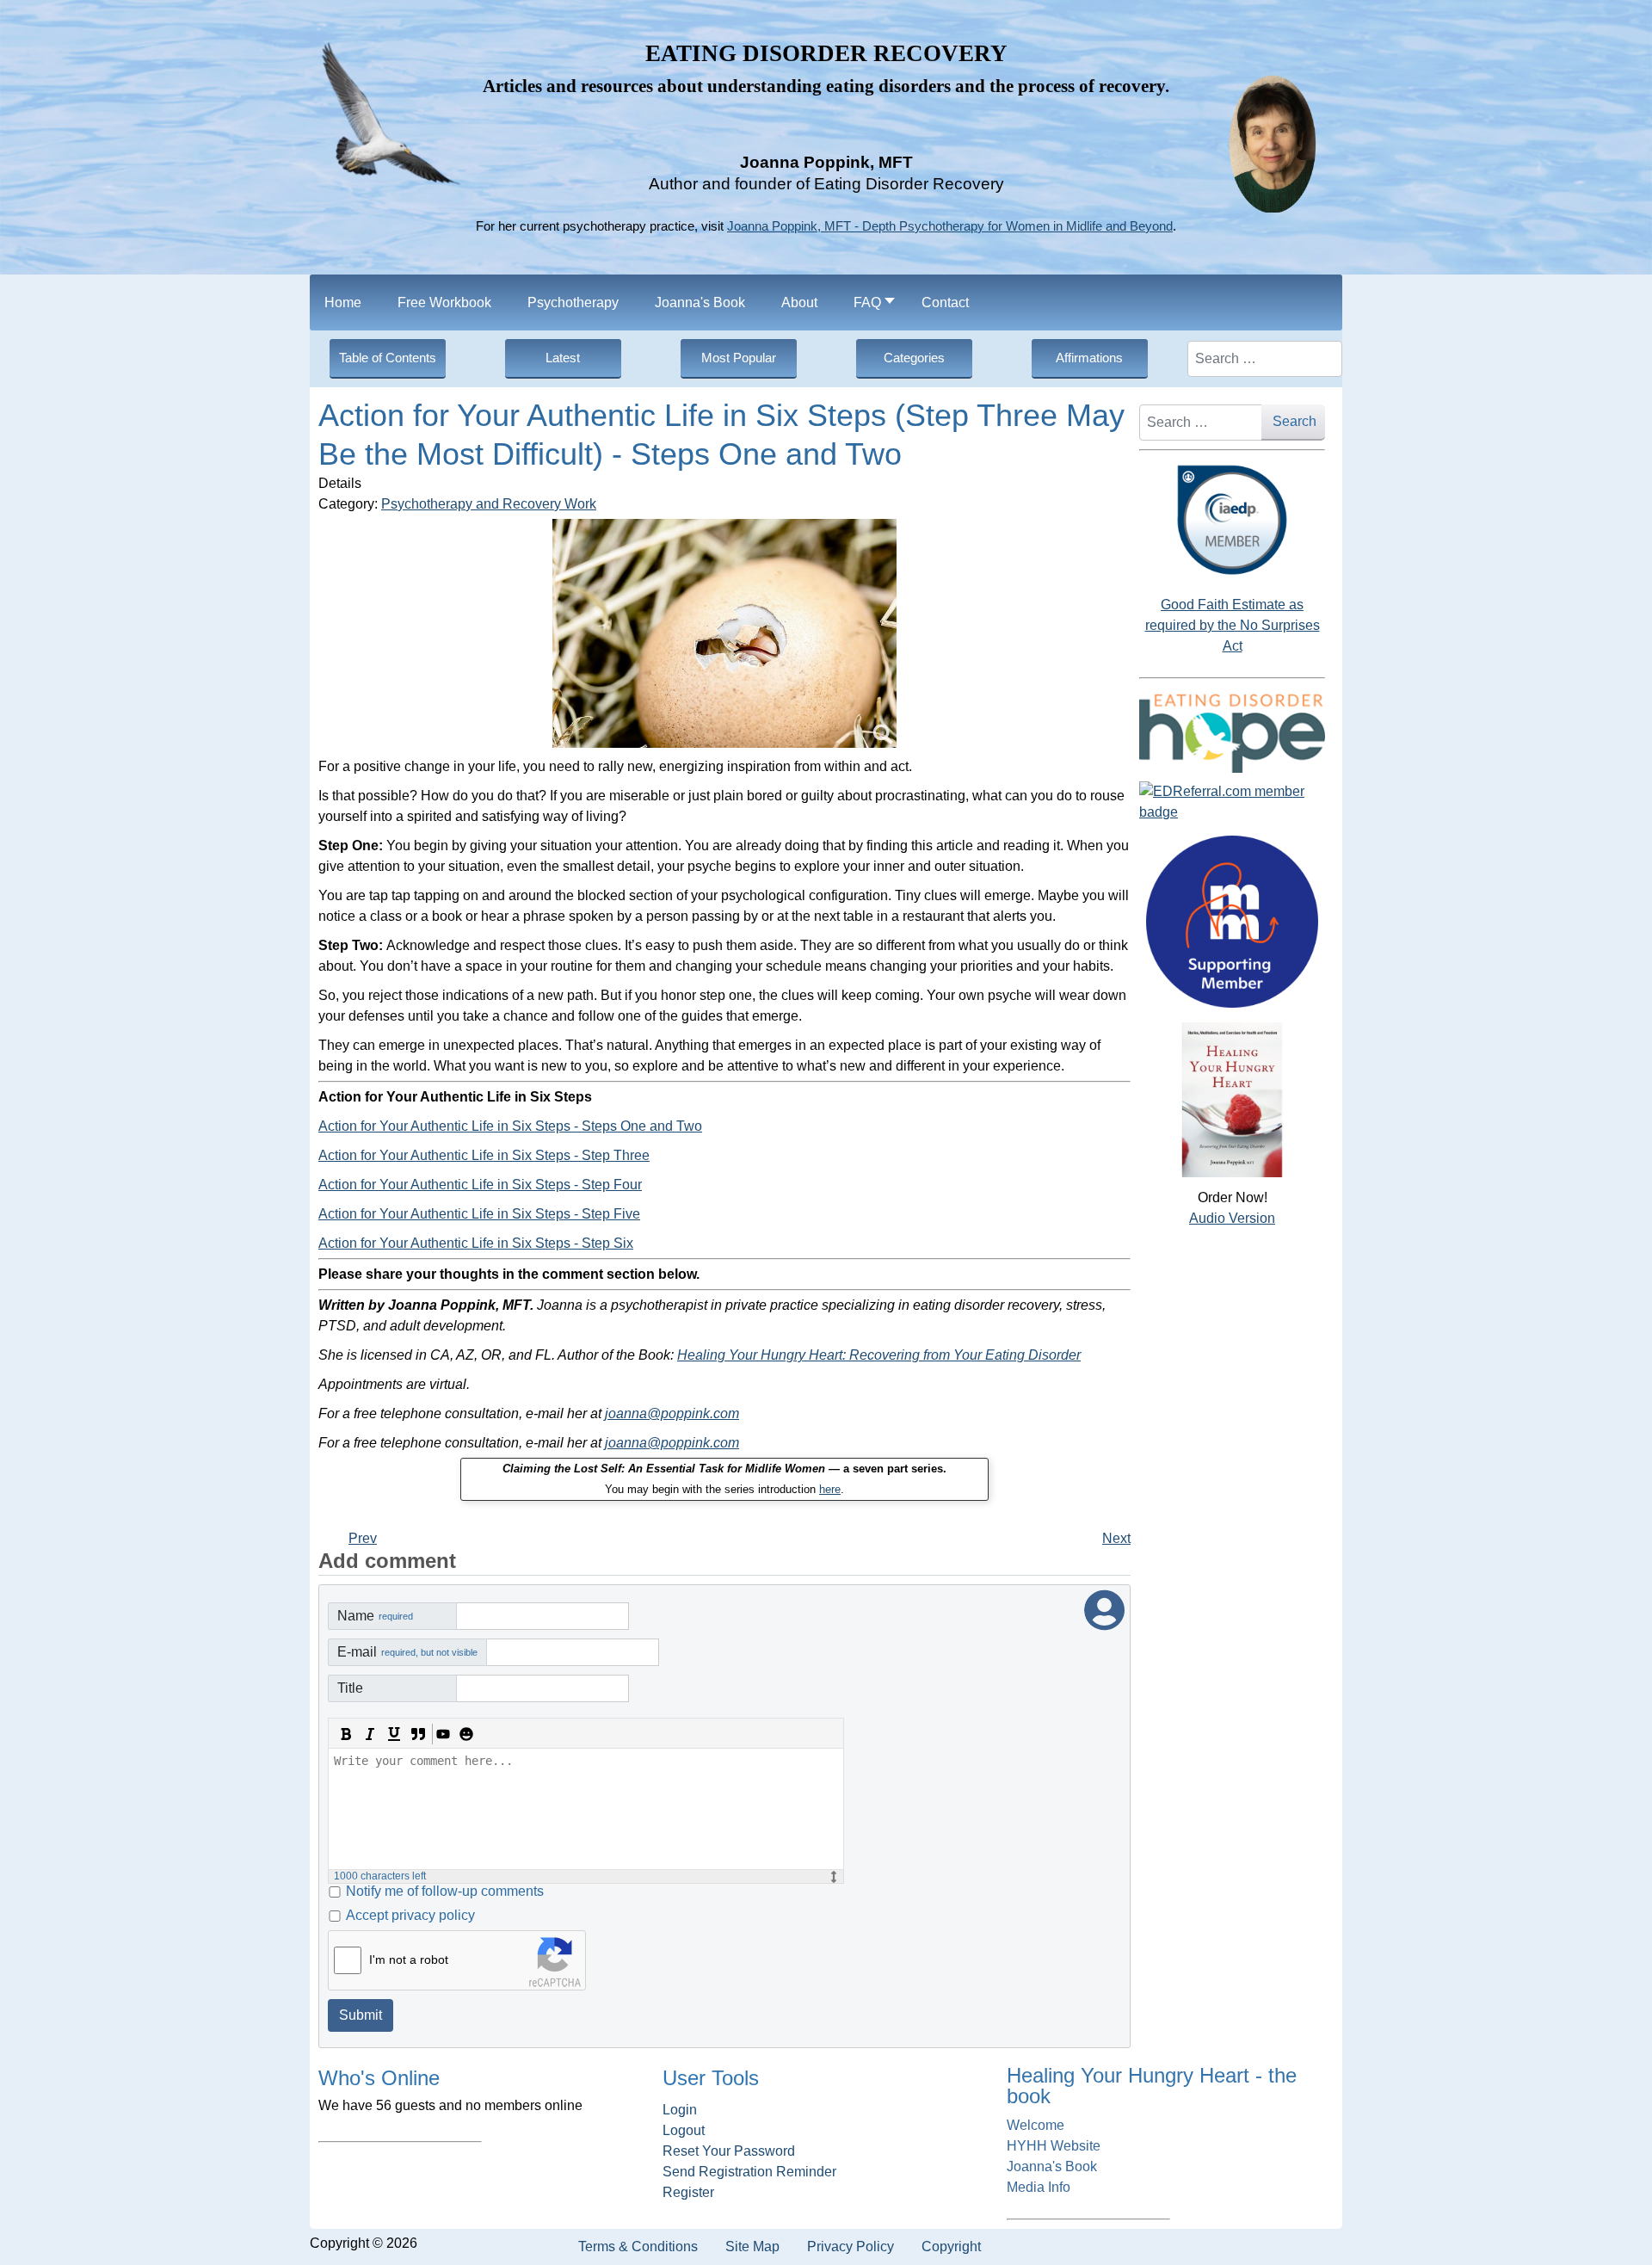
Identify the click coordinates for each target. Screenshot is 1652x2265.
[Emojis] (466, 1734)
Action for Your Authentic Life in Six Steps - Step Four (480, 1185)
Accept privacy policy (410, 1915)
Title (350, 1688)
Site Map (752, 2246)
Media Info (1039, 2187)
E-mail (407, 1652)
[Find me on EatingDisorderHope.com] (1232, 732)
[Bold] (346, 1734)
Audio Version (1232, 1218)
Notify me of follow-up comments (445, 1891)
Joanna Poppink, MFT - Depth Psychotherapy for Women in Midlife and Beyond (950, 226)
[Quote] (418, 1734)
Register (688, 2192)
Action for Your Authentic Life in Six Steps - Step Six (476, 1243)
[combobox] (1265, 359)
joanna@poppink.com (672, 1413)
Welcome (1036, 2125)
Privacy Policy (851, 2246)
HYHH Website (1054, 2146)
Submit (361, 2015)
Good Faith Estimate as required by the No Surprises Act (1233, 625)
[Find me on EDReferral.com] (1232, 802)
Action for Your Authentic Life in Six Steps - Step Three (484, 1155)
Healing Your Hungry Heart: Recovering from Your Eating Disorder (879, 1355)
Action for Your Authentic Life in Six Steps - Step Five (479, 1214)
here (830, 1489)
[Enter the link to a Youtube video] (442, 1734)
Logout (684, 2130)
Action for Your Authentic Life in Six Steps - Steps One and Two (510, 1126)
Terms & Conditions (638, 2246)
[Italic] (370, 1734)
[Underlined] (394, 1734)
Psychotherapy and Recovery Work (489, 504)
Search (1294, 421)
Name (375, 1616)
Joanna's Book (1052, 2166)
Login (680, 2110)
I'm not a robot (409, 1960)
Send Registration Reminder (749, 2172)
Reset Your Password (729, 2151)
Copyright (951, 2246)
